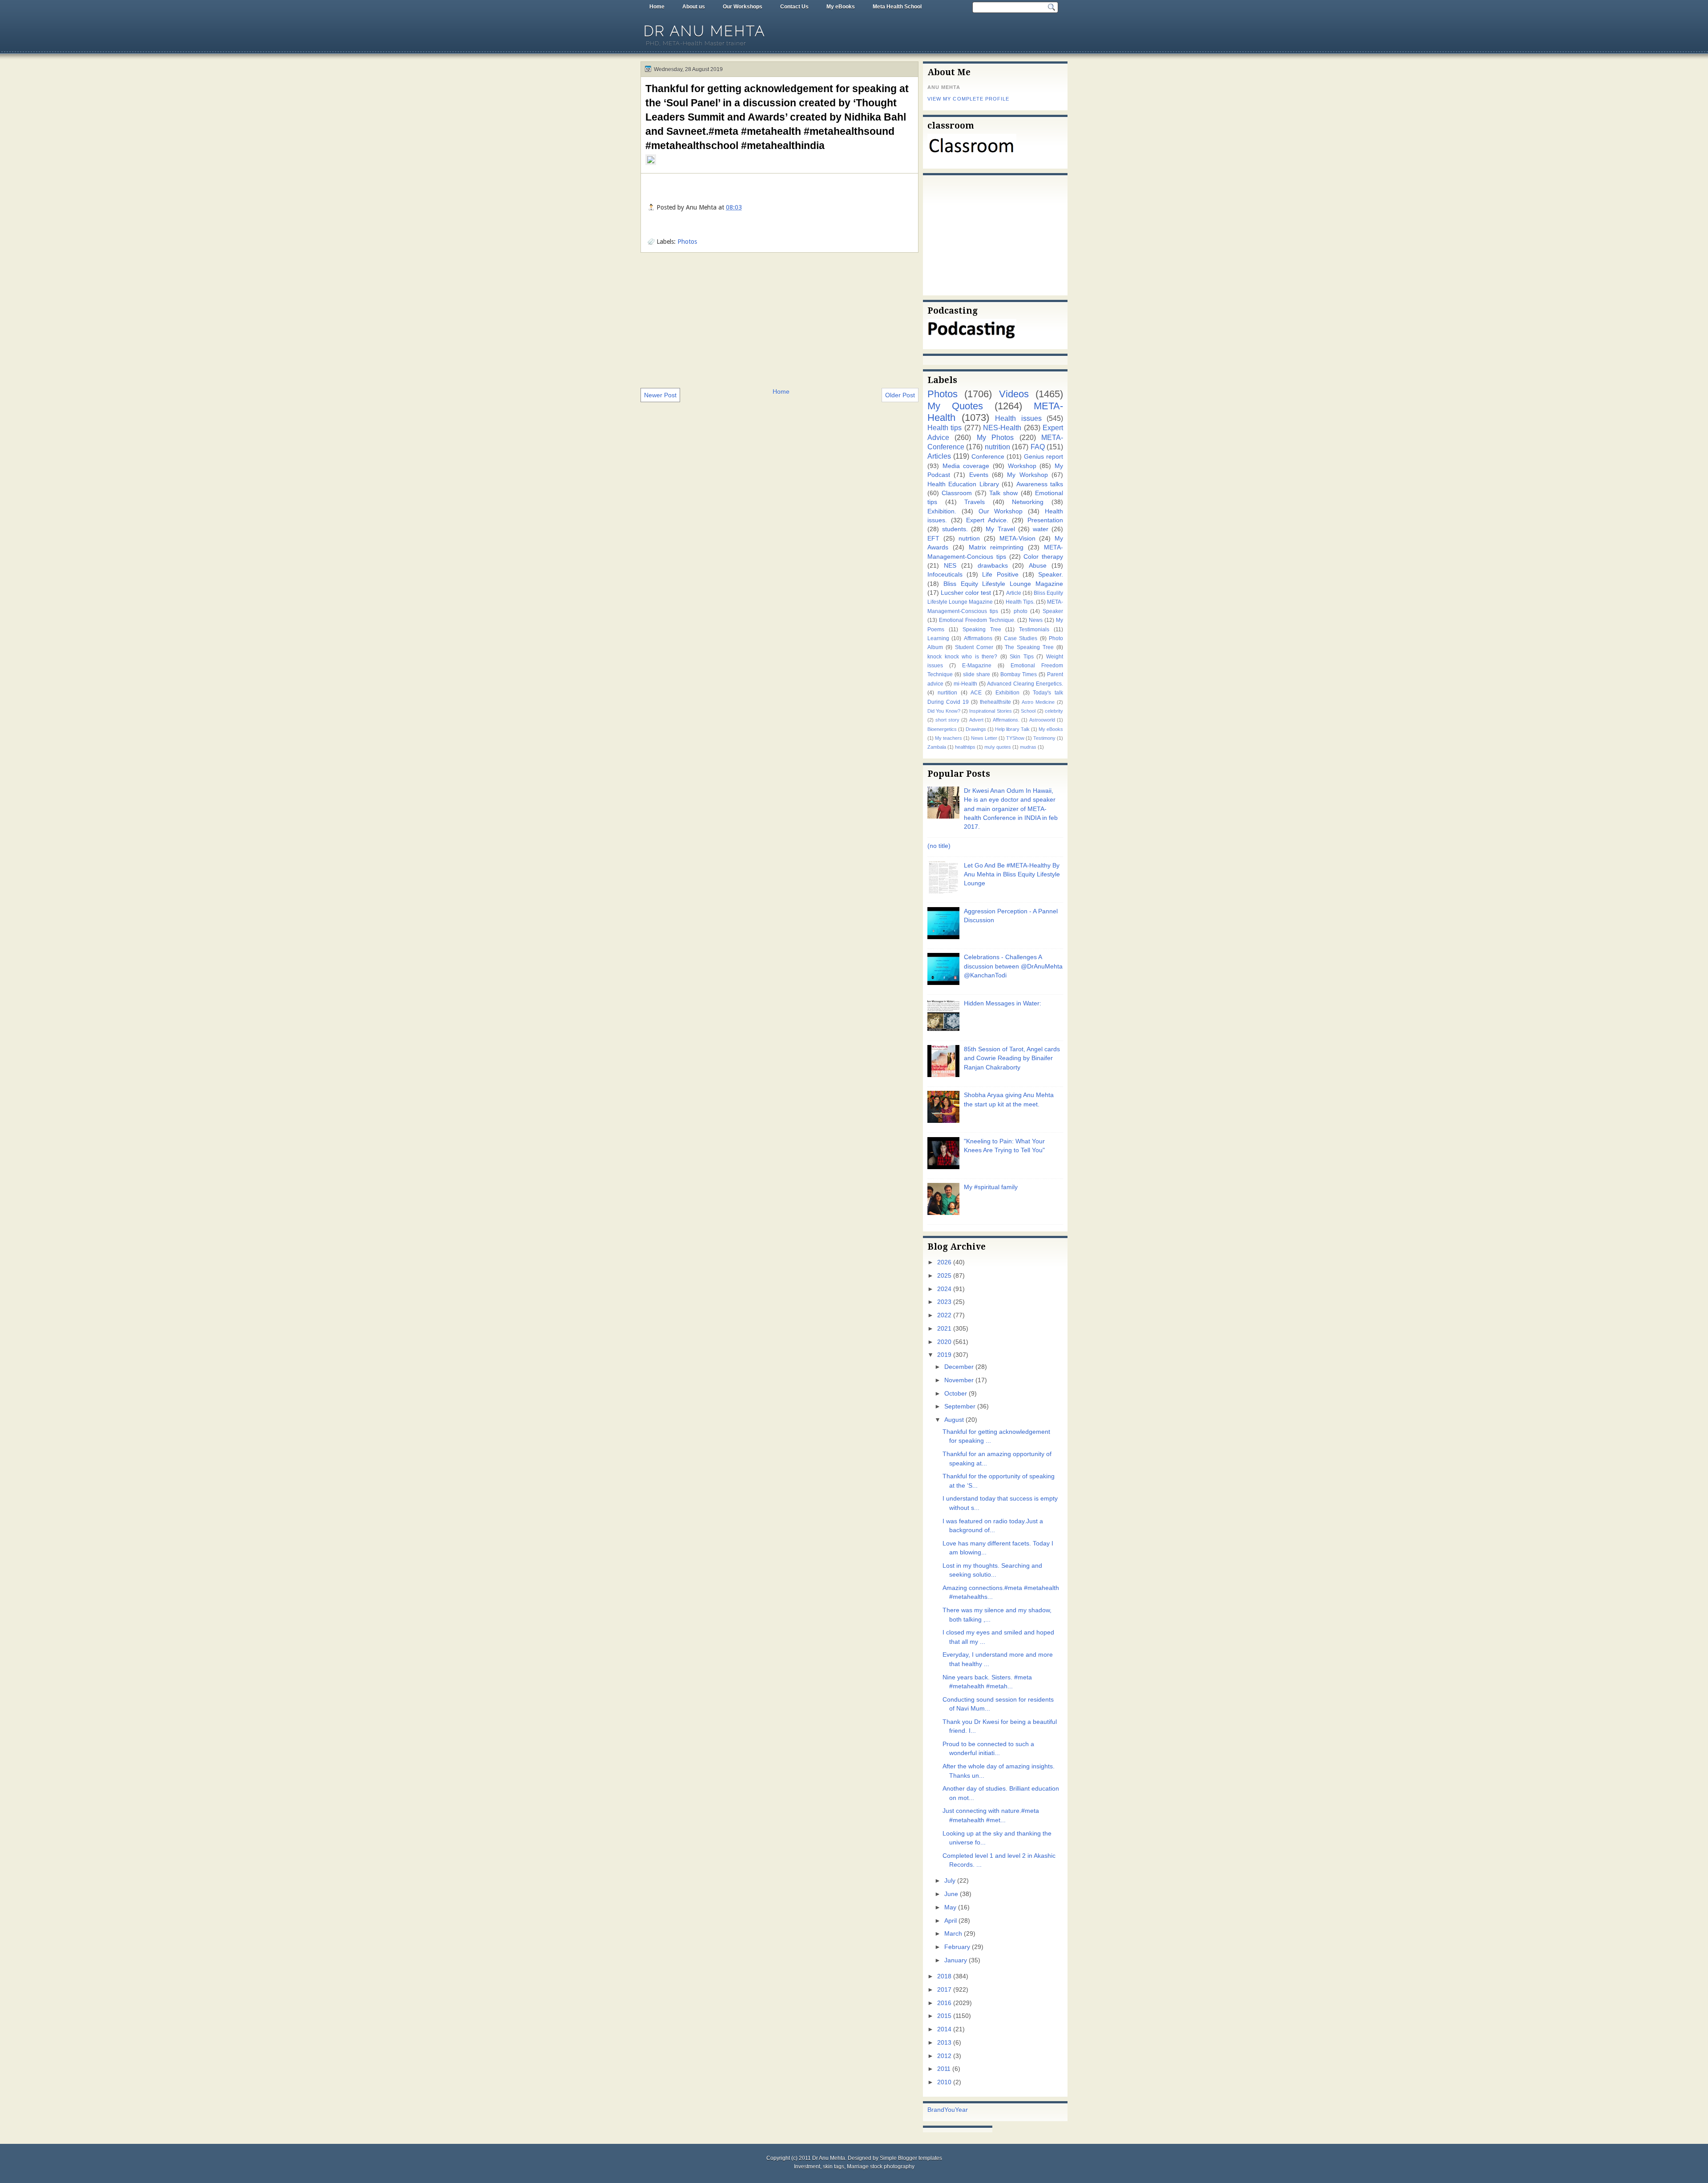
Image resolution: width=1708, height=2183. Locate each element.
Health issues (1018, 418)
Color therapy (1043, 557)
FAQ (1038, 447)
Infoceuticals (945, 575)
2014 (944, 2029)
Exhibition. (942, 511)
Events (979, 475)
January (956, 1960)
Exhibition (1007, 693)
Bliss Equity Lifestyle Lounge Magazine (1003, 584)
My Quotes (955, 406)
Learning (938, 638)
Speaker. (1051, 575)
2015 (944, 2016)
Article (1014, 593)
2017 (944, 1990)
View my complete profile (968, 99)
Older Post (900, 395)
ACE (976, 693)
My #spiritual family (991, 1187)
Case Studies (1021, 638)
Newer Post (660, 395)
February (957, 1947)
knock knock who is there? (962, 657)
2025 (944, 1276)
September (960, 1406)
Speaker (1053, 611)
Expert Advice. (987, 520)
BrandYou (941, 2110)
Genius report (1043, 457)
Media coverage (966, 466)
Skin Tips (1022, 657)
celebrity (1054, 711)
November (959, 1380)
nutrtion (969, 539)
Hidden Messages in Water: (1003, 1003)
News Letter (984, 738)
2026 (944, 1262)
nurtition (947, 693)
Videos (1014, 394)
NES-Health (1002, 428)
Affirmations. (1006, 720)
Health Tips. (1020, 602)
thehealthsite (995, 702)
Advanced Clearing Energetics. (1025, 684)
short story (947, 720)
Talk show (1003, 493)
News (1036, 620)
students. (955, 529)
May (950, 1907)
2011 (944, 2069)
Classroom (957, 493)
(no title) (939, 846)
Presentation (1045, 520)
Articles (939, 456)
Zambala (937, 747)
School (1028, 711)
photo (1021, 611)
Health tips (945, 428)
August (954, 1420)
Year (961, 2110)
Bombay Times (1019, 674)
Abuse (1038, 566)
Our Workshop (1001, 511)
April (951, 1921)
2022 (944, 1315)
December (959, 1367)
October (956, 1394)
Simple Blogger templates (911, 2158)
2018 (944, 1976)
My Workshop (1027, 475)
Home (657, 7)
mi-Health (965, 684)
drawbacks (993, 566)
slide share (977, 674)
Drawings (976, 729)
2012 (944, 2056)
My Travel (1000, 529)
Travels (975, 502)
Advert (976, 720)
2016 (944, 2003)
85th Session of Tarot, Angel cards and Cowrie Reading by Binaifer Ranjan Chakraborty (1012, 1058)
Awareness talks (1040, 484)
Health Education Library (963, 484)
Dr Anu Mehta (705, 31)
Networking (1028, 502)
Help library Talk (1012, 729)
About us (694, 7)
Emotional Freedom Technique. (977, 620)
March (953, 1934)
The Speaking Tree (1029, 647)
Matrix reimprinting (996, 547)
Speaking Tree (982, 629)
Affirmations (978, 638)
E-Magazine (977, 666)
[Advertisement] (779, 319)
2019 (944, 1355)
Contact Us (794, 7)
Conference (988, 457)
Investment (807, 2167)
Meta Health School (897, 7)
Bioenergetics (942, 729)
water (1041, 529)
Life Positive (1000, 575)
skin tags (834, 2167)
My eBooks (841, 7)
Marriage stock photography (881, 2167)
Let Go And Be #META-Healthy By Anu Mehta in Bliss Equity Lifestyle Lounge (1012, 875)
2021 (944, 1329)
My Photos (995, 437)
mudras (1028, 747)
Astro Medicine (1038, 702)
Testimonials (1034, 629)
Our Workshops (743, 7)
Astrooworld (1042, 720)
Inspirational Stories (990, 711)
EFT (933, 539)
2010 (944, 2082)
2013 (944, 2043)
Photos (687, 242)
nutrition (997, 447)
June (951, 1894)
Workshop (1022, 466)
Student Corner (974, 647)
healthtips (965, 747)
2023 (944, 1302)
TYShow (1015, 738)
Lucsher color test (966, 593)
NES (950, 566)
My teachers (949, 738)
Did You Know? (944, 711)
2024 (944, 1289)
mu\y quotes (998, 747)
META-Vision (1017, 539)
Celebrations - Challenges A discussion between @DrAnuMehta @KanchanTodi (1013, 966)
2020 (944, 1342)
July (950, 1881)
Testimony (1044, 738)
